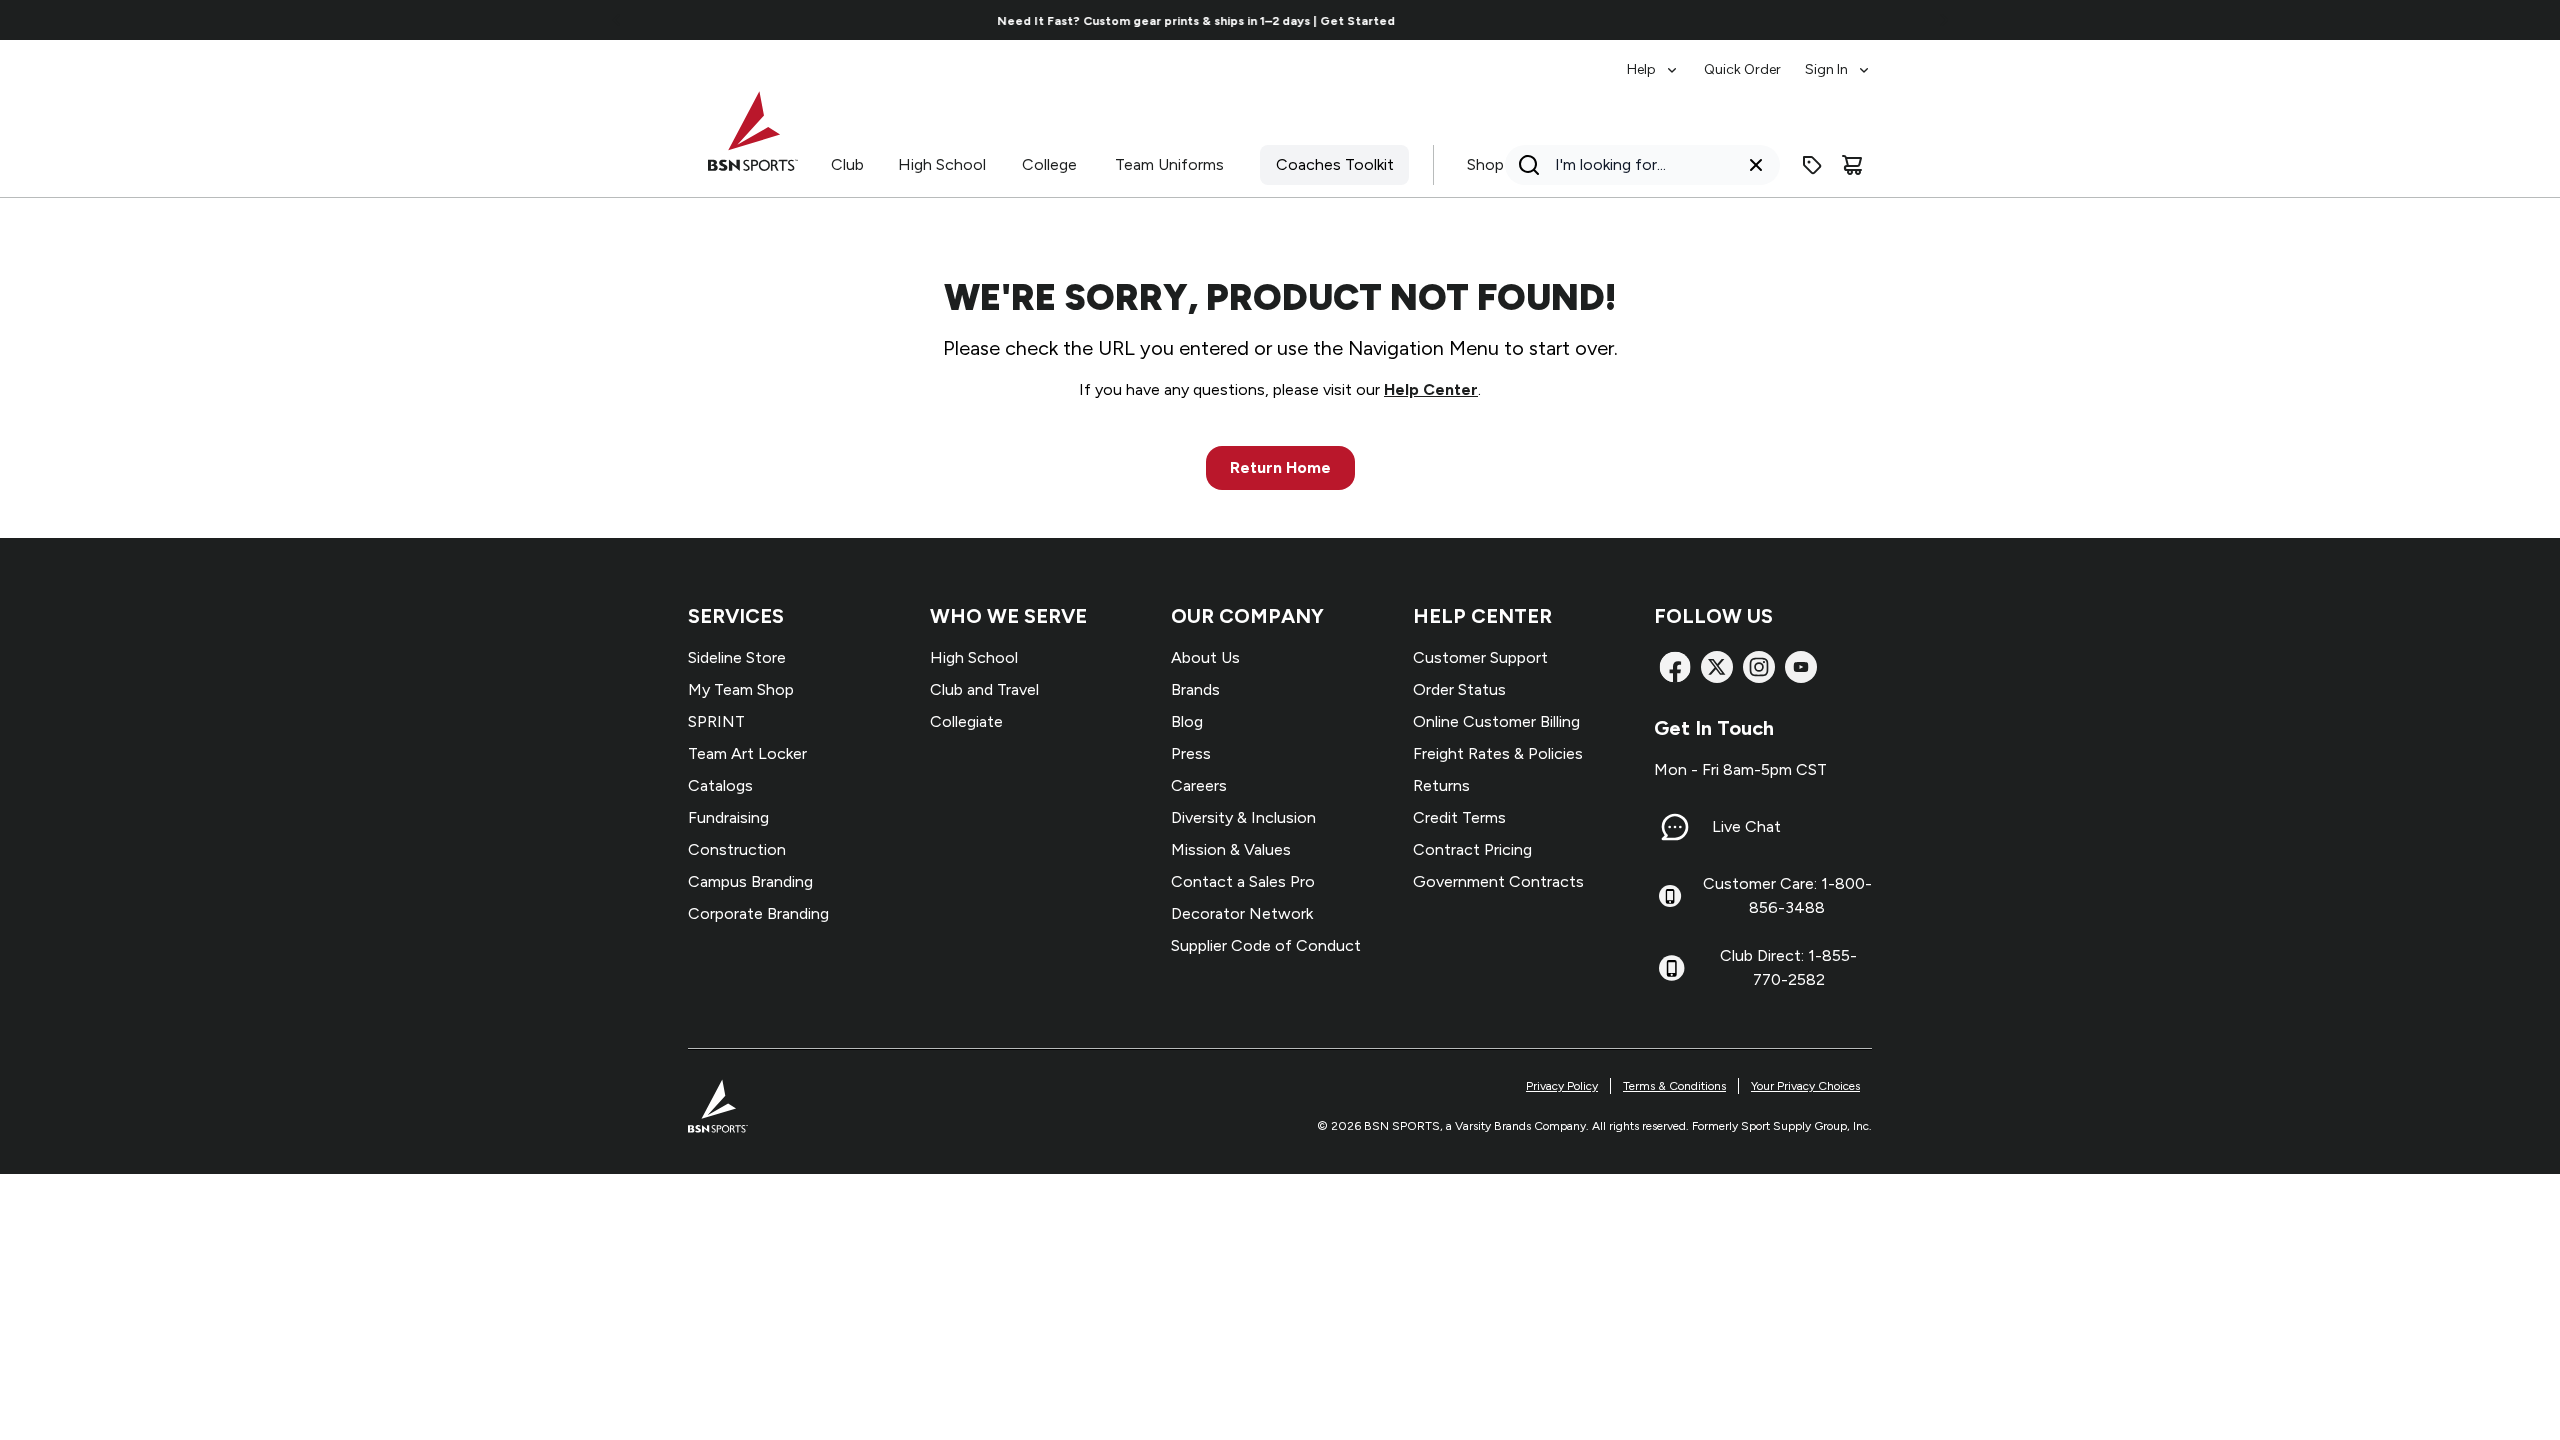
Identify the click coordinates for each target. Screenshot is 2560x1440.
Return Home (1280, 467)
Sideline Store (737, 657)
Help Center (1431, 389)
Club (847, 164)
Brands (1195, 689)
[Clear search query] (1756, 165)
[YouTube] (1801, 667)
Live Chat (1746, 826)
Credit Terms (1459, 817)
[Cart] (1852, 165)
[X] (1717, 667)
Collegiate (966, 721)
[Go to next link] (1944, 20)
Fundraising (728, 817)
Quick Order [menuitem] (1742, 69)
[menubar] (1749, 60)
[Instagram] (1759, 667)
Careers (1199, 785)
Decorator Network (1242, 913)
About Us (1205, 657)
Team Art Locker (747, 753)
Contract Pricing (1472, 849)
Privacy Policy (1562, 1086)
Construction (737, 849)
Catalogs (720, 785)
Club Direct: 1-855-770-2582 (1788, 967)
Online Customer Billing (1496, 721)
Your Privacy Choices (1805, 1086)
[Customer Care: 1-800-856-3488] (1670, 896)
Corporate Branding (758, 913)
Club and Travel (984, 689)
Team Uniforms (1169, 164)
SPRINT (716, 721)
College (1049, 164)
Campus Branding (750, 881)
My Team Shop (741, 689)
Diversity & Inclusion (1243, 817)
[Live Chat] (1675, 827)
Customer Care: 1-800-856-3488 (1787, 895)
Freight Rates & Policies (1498, 753)
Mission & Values (1231, 849)
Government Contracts (1498, 881)
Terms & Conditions (1674, 1086)
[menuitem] (1653, 60)
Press (1191, 753)
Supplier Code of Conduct (1266, 945)
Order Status (1459, 689)
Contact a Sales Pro (1243, 881)
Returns (1441, 785)
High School (942, 164)
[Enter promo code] (1812, 165)
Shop (1485, 164)
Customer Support (1480, 657)
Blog (1187, 721)
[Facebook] (1675, 667)
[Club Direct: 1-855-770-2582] (1671, 968)
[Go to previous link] (617, 20)
